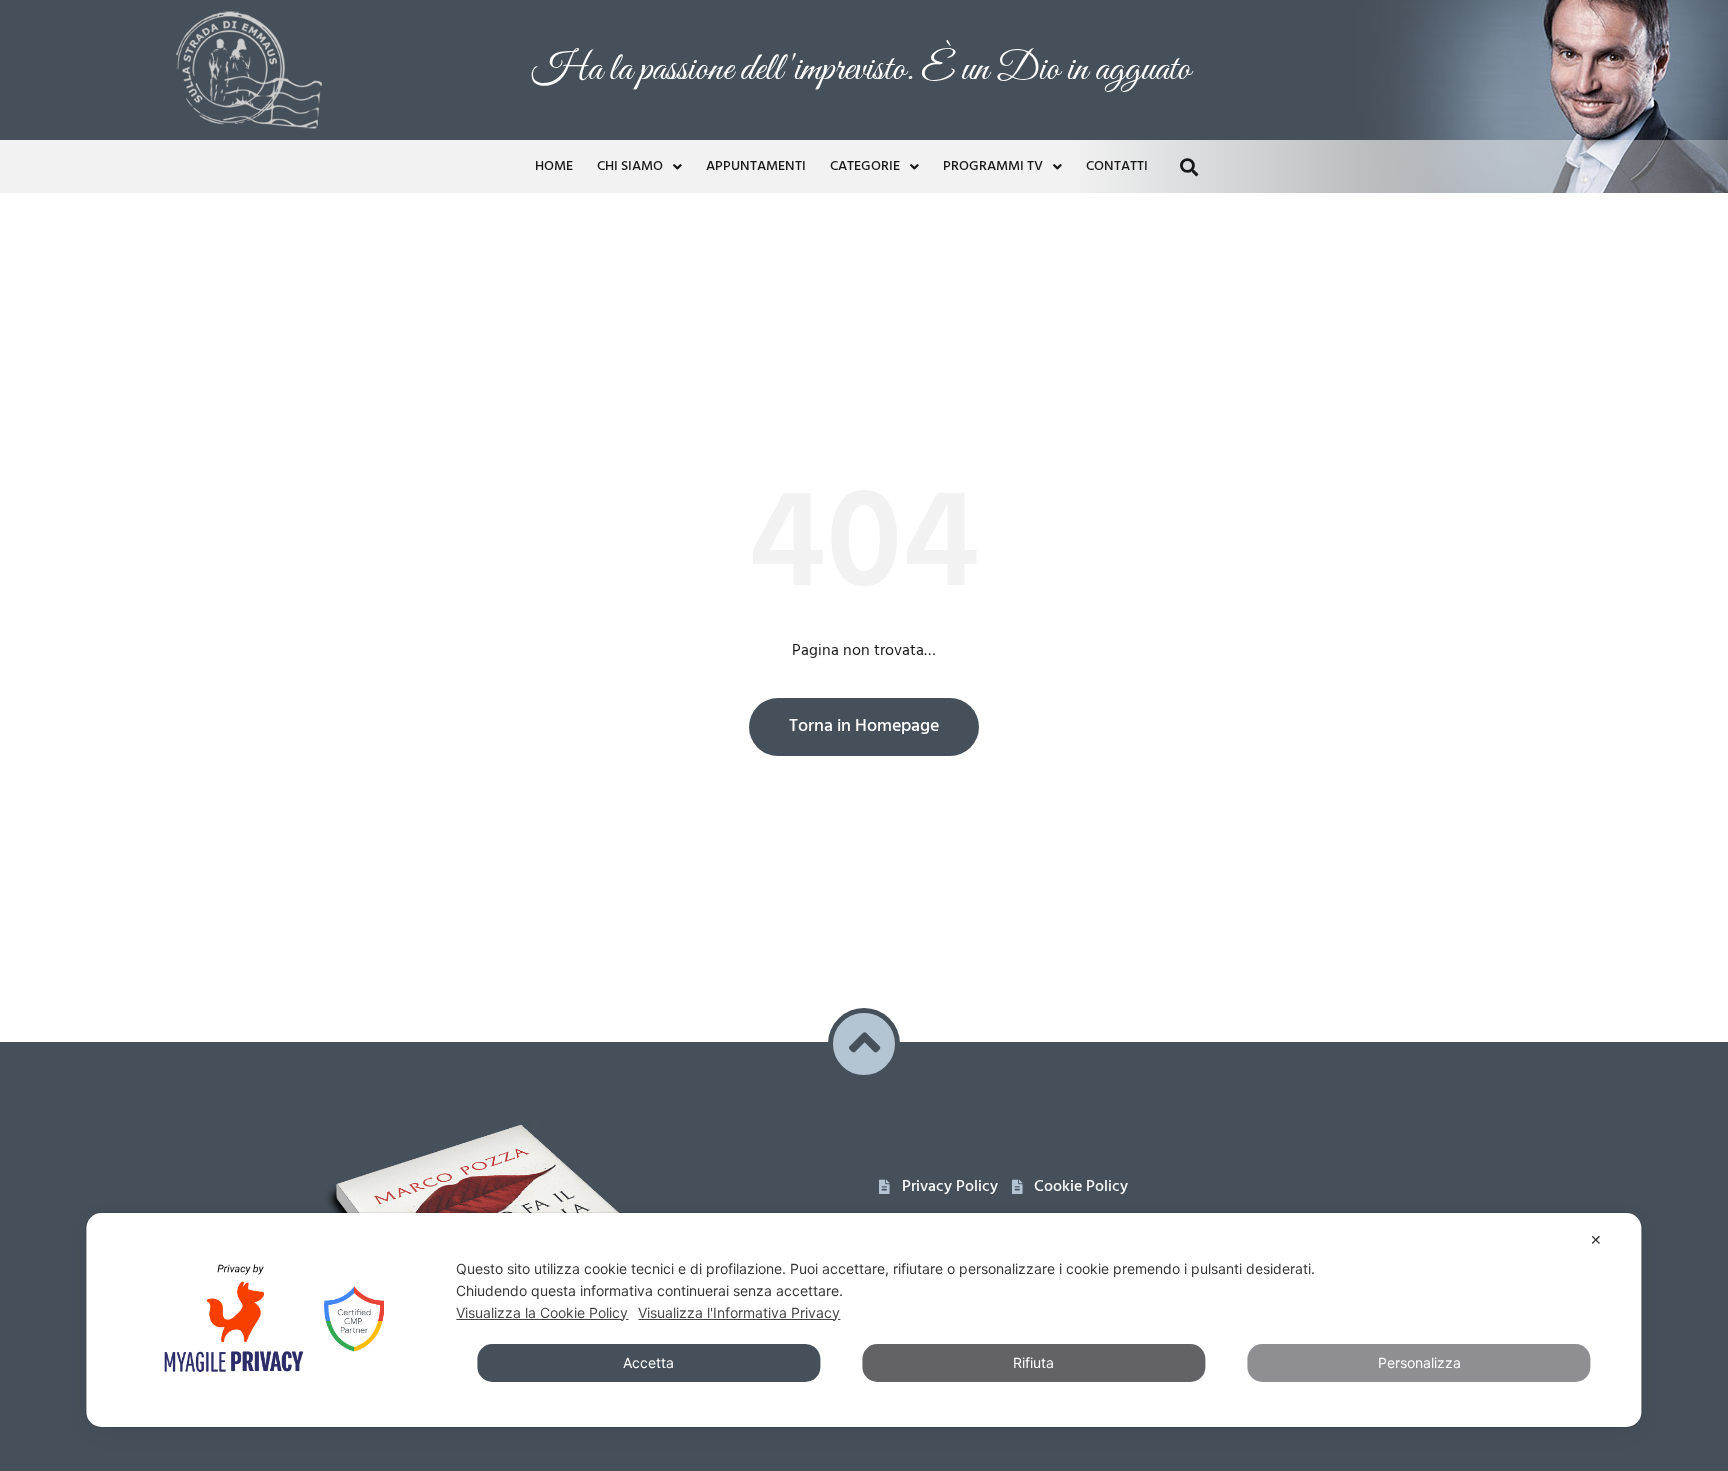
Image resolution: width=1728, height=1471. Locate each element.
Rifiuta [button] (1033, 1362)
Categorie (865, 166)
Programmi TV (993, 166)
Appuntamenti (756, 166)
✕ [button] (1596, 1239)
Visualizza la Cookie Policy (542, 1312)
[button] (1188, 166)
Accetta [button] (648, 1362)
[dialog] (863, 1320)
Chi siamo (630, 166)
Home (554, 166)
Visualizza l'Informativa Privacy (739, 1312)
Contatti (1117, 166)
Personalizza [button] (1419, 1362)
